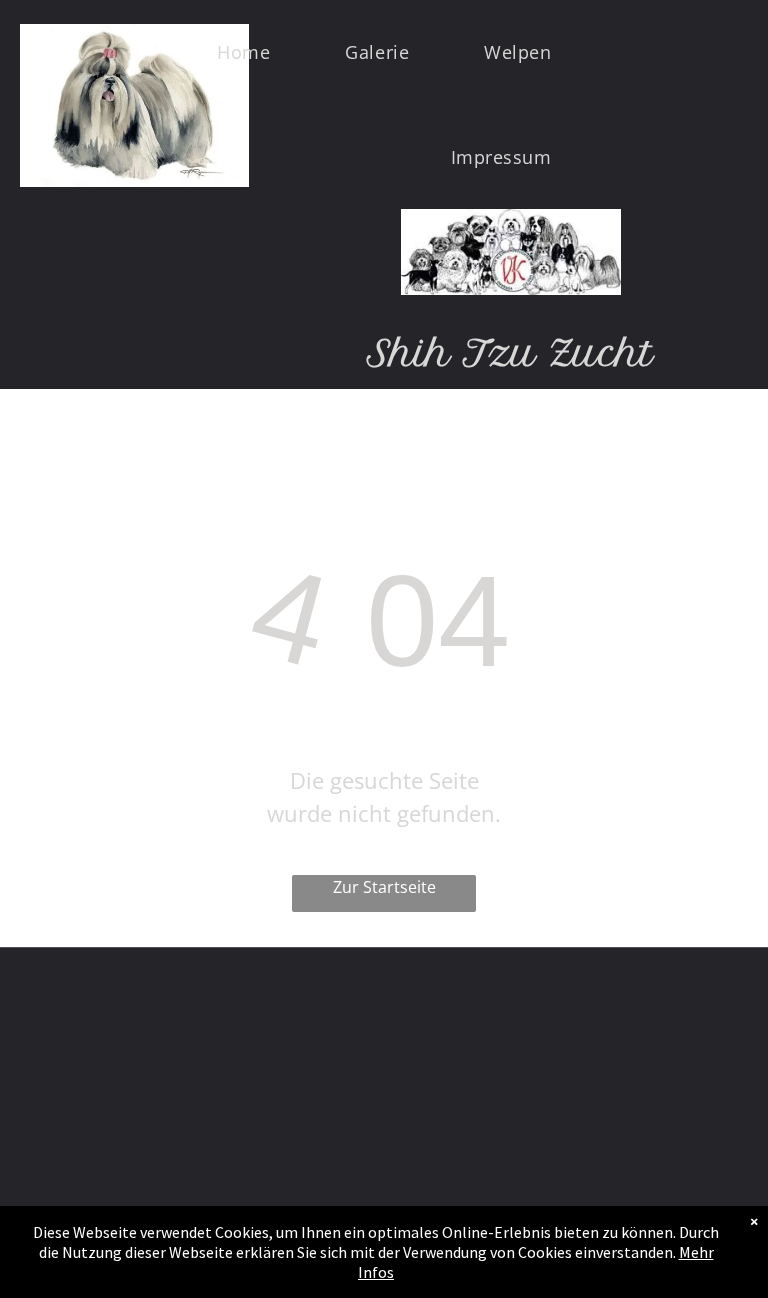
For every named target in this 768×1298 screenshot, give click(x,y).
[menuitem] (251, 52)
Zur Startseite (384, 887)
